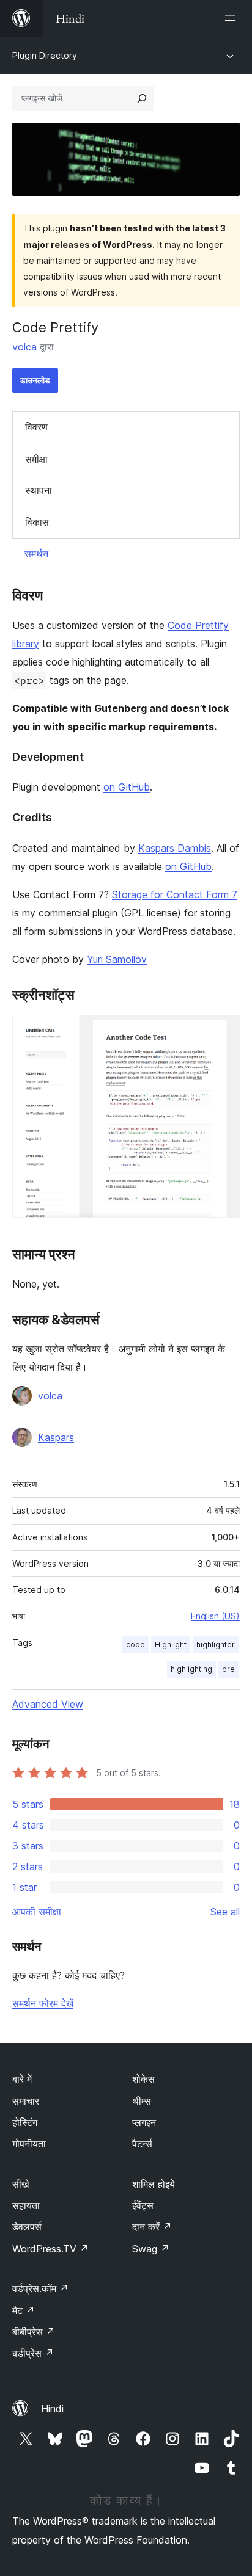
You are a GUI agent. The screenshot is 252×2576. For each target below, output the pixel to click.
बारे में (22, 2079)
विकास (37, 522)
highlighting (191, 1669)
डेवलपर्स (27, 2227)
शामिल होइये (154, 2184)
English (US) (215, 1616)
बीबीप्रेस (34, 2332)
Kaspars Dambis (175, 848)
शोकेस (143, 2079)
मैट (24, 2310)
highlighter (216, 1645)
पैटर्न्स (142, 2144)
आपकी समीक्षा (37, 1912)
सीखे (20, 2184)
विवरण (36, 427)
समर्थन (36, 554)
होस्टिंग (25, 2122)
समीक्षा (36, 459)
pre (228, 1669)
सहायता (26, 2205)
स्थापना (39, 490)
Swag (151, 2249)
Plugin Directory (45, 55)
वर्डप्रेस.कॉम (40, 2288)
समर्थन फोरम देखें (43, 2003)
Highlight (171, 1645)
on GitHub (127, 787)
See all (225, 1912)
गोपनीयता (29, 2144)
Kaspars (56, 1437)
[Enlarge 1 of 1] (223, 1031)
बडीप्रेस (33, 2353)
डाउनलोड (35, 380)
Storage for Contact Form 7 (175, 894)
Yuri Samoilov (117, 959)
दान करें (152, 2227)
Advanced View (48, 1704)
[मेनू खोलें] (232, 18)
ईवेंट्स (143, 2205)
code (135, 1645)
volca (24, 347)
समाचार (26, 2101)
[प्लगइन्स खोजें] (142, 98)
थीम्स (142, 2101)
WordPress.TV (50, 2249)
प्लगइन (144, 2122)
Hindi (52, 2409)
